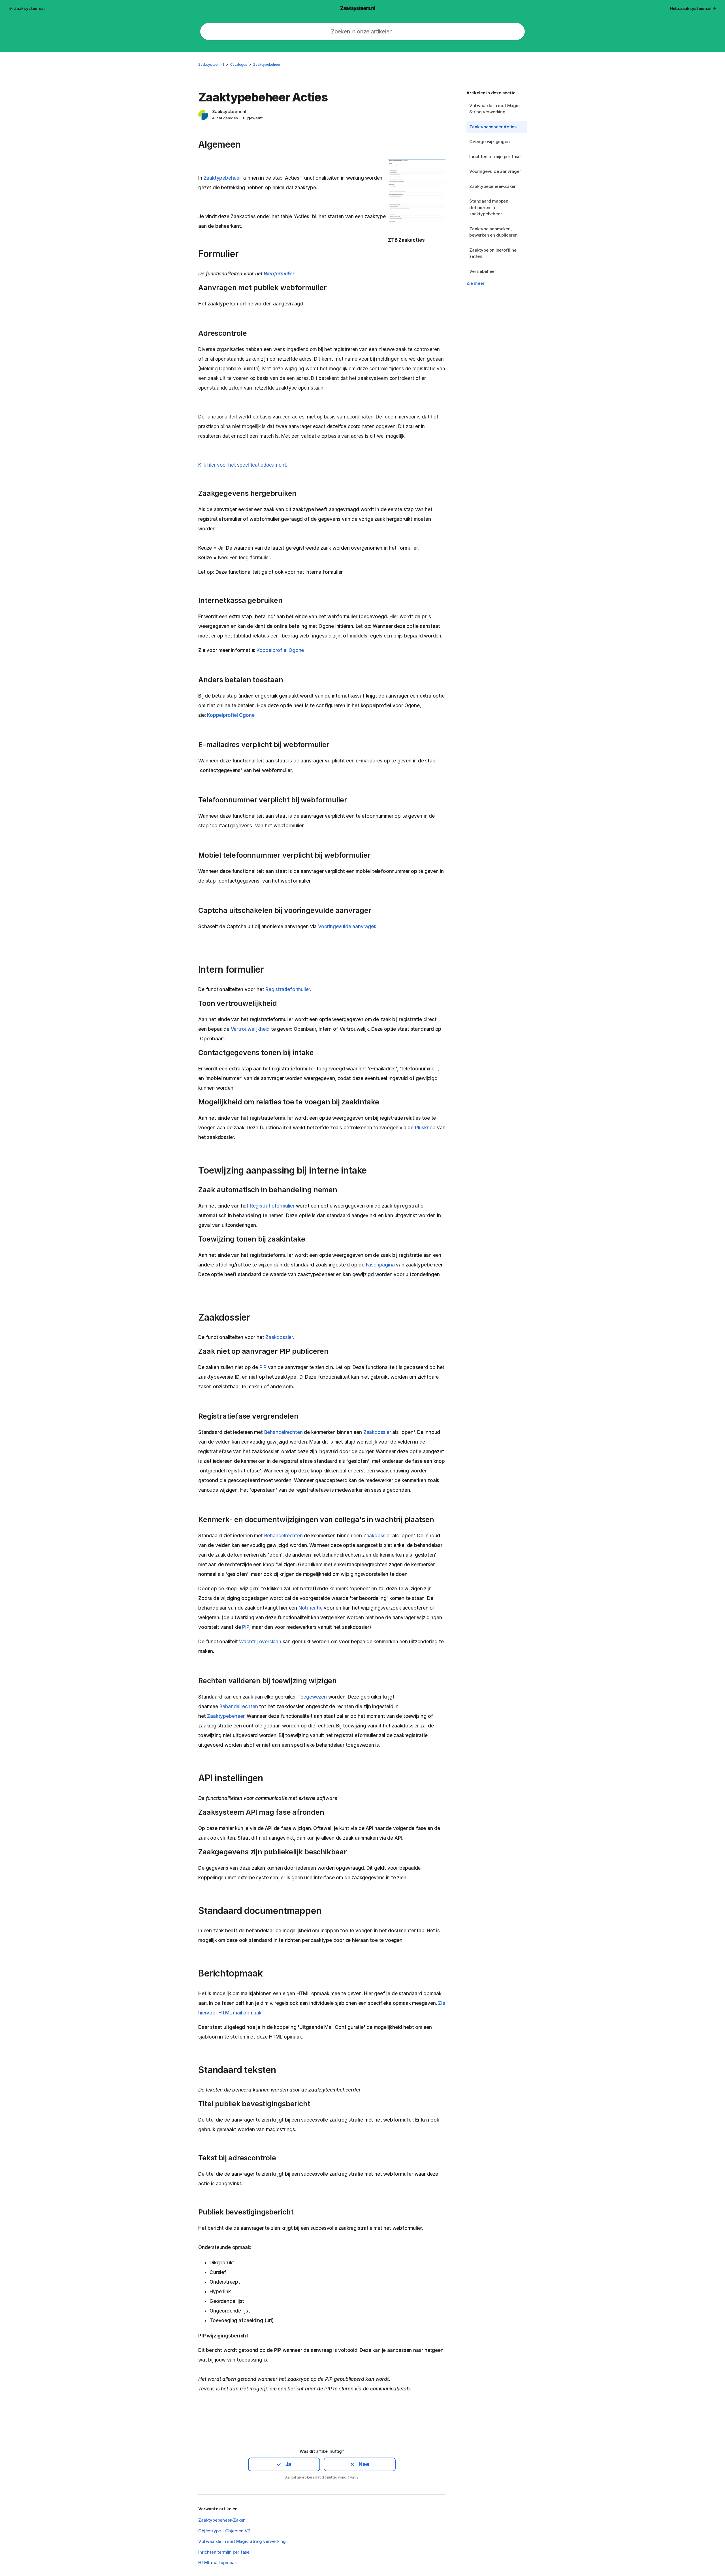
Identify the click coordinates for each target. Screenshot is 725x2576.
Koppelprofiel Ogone (280, 650)
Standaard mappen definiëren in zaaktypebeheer (489, 207)
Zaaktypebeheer (267, 64)
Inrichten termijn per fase (495, 157)
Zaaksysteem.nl (211, 64)
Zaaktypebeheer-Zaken (493, 186)
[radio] (284, 2464)
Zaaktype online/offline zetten (493, 253)
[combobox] (362, 31)
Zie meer (475, 283)
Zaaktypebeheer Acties (493, 127)
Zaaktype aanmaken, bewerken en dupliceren (493, 232)
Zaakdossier (279, 1337)
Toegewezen (312, 1697)
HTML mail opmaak (217, 2563)
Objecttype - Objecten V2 (224, 2531)
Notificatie (311, 1608)
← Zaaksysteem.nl (27, 8)
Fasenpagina (380, 1265)
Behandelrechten (283, 1432)
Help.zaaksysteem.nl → (693, 8)
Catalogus (239, 64)
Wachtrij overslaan (260, 1642)
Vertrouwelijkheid (250, 1029)
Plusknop (425, 1128)
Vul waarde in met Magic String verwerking (494, 109)
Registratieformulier (288, 989)
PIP (263, 1367)
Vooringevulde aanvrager (495, 171)
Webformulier (279, 274)
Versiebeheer (483, 271)
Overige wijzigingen (489, 142)
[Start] (358, 8)
